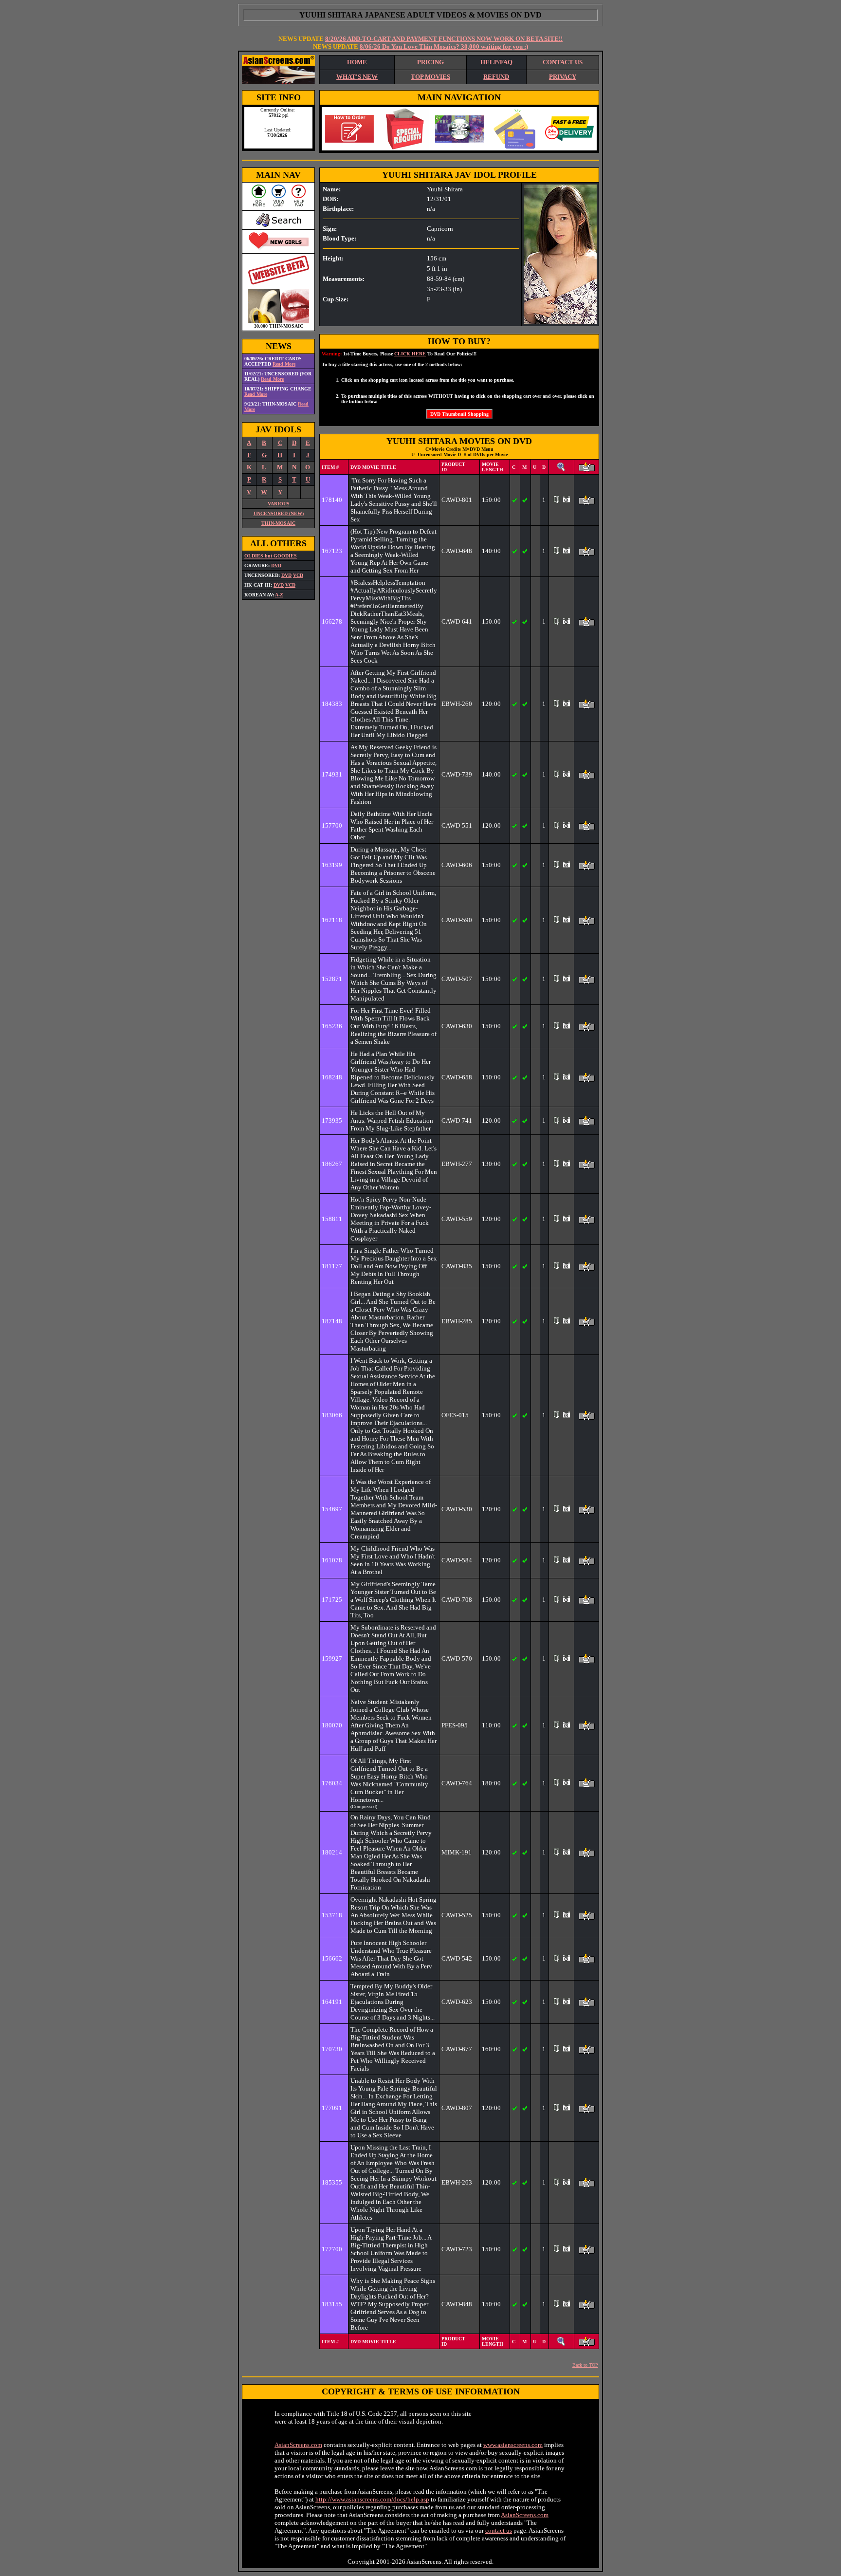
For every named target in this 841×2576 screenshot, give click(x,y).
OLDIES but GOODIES (271, 556)
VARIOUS (279, 504)
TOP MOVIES (430, 77)
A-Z (279, 595)
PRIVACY (563, 77)
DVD (276, 565)
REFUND (496, 77)
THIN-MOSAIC (278, 523)
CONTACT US (563, 62)
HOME (357, 62)
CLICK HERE (410, 354)
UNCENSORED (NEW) (279, 513)
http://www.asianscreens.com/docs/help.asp (372, 2499)
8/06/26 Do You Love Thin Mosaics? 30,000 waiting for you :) (444, 46)
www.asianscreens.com (513, 2445)
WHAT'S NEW (357, 77)
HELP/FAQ (496, 62)
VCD (298, 575)
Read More (284, 364)
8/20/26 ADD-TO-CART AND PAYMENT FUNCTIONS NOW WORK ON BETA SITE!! (444, 39)
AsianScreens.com (298, 2445)
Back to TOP (585, 2365)
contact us (499, 2530)
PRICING (430, 62)
